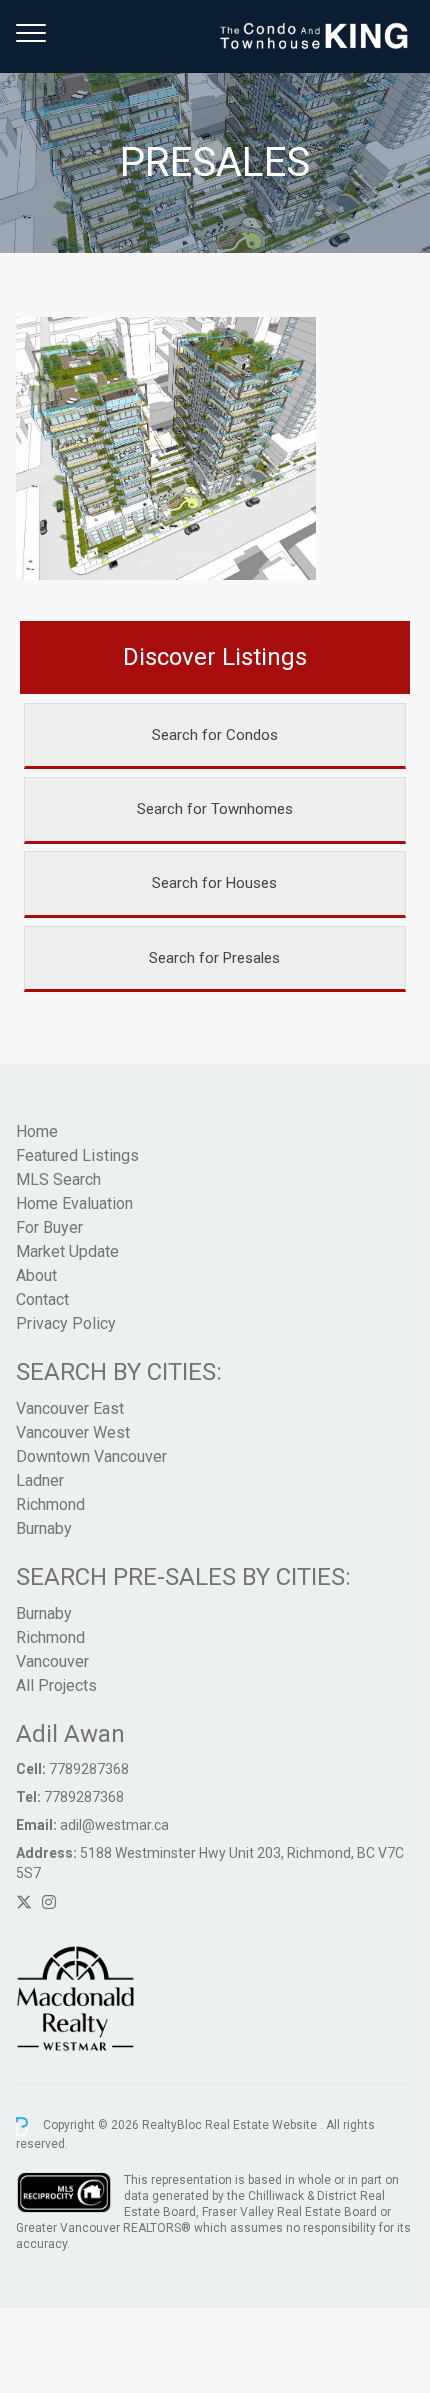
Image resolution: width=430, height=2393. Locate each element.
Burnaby (44, 1528)
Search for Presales (214, 958)
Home (37, 1131)
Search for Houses (214, 883)
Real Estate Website (262, 2126)
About (36, 1275)
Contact (42, 1299)
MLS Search (58, 1179)
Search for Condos (215, 735)
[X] (24, 1902)
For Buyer (49, 1227)
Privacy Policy (66, 1323)
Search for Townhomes (215, 809)
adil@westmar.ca (114, 1825)
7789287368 (89, 1769)
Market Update (67, 1251)
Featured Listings (77, 1155)
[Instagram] (49, 1902)
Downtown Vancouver (91, 1456)
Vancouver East (70, 1408)
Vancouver (52, 1661)
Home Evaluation (74, 1203)
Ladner (40, 1480)
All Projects (56, 1685)
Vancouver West (73, 1432)
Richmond (50, 1504)
